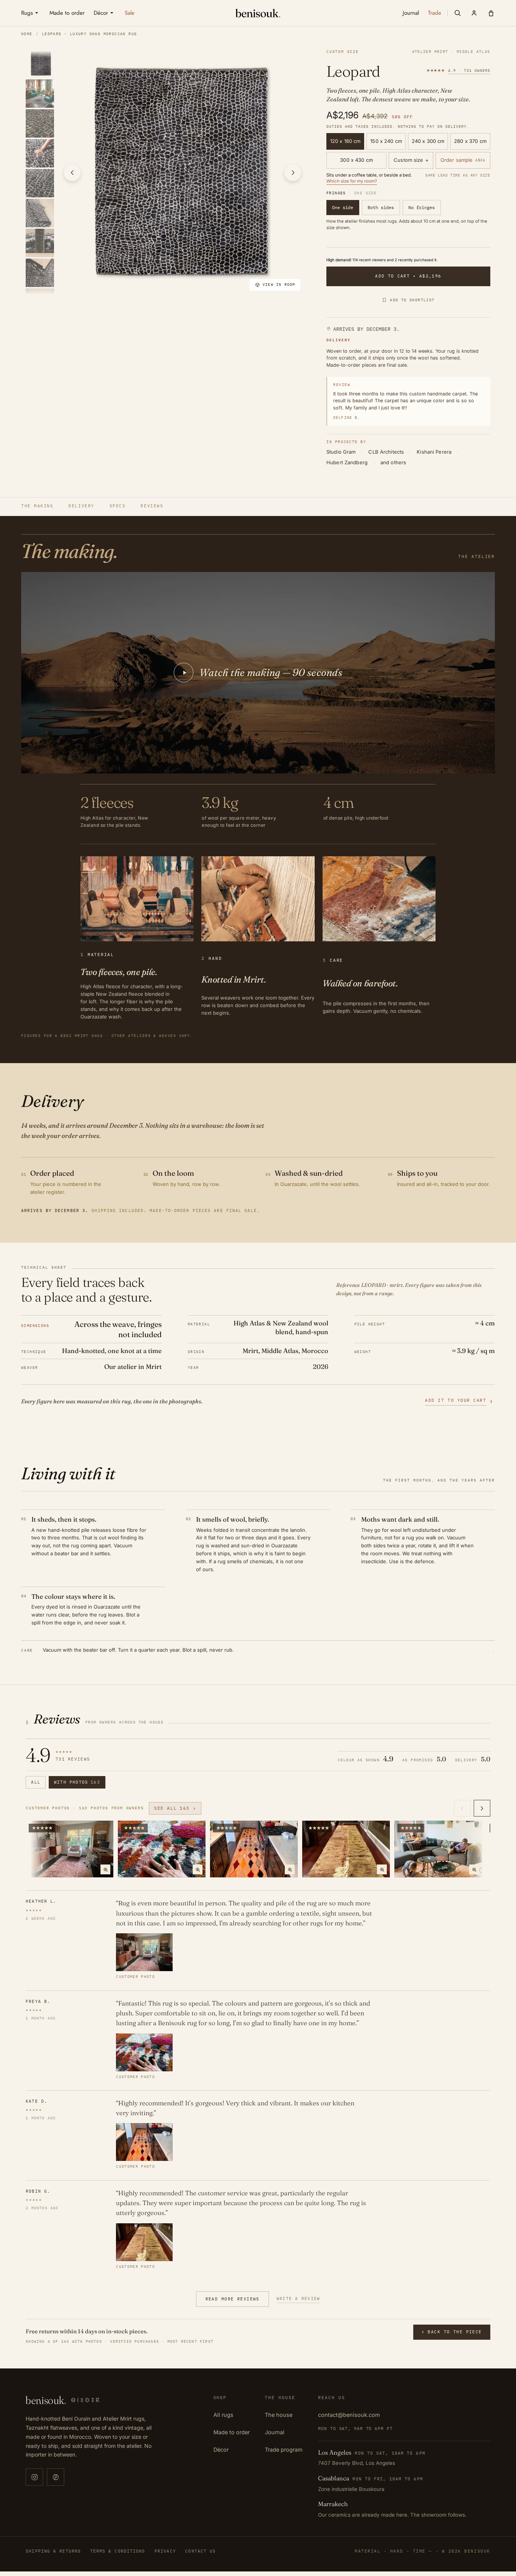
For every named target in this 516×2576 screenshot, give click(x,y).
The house (279, 2415)
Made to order (232, 2432)
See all (175, 1808)
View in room (279, 284)
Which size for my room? (352, 181)
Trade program (284, 2450)
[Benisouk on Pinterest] (56, 2477)
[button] (457, 13)
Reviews (152, 506)
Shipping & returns (53, 2551)
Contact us (200, 2551)
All (36, 1782)
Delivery (81, 506)
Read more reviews (233, 2299)
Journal (275, 2432)
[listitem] (41, 63)
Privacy (165, 2551)
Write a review (298, 2299)
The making (37, 506)
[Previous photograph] (72, 173)
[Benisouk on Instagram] (34, 2477)
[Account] (474, 13)
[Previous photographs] (462, 1808)
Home (27, 34)
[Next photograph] (293, 173)
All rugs (223, 2415)
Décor (221, 2450)
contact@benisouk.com (349, 2415)
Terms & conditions (118, 2551)
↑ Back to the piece (452, 2332)
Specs (118, 506)
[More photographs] (482, 1808)
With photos (77, 1782)
